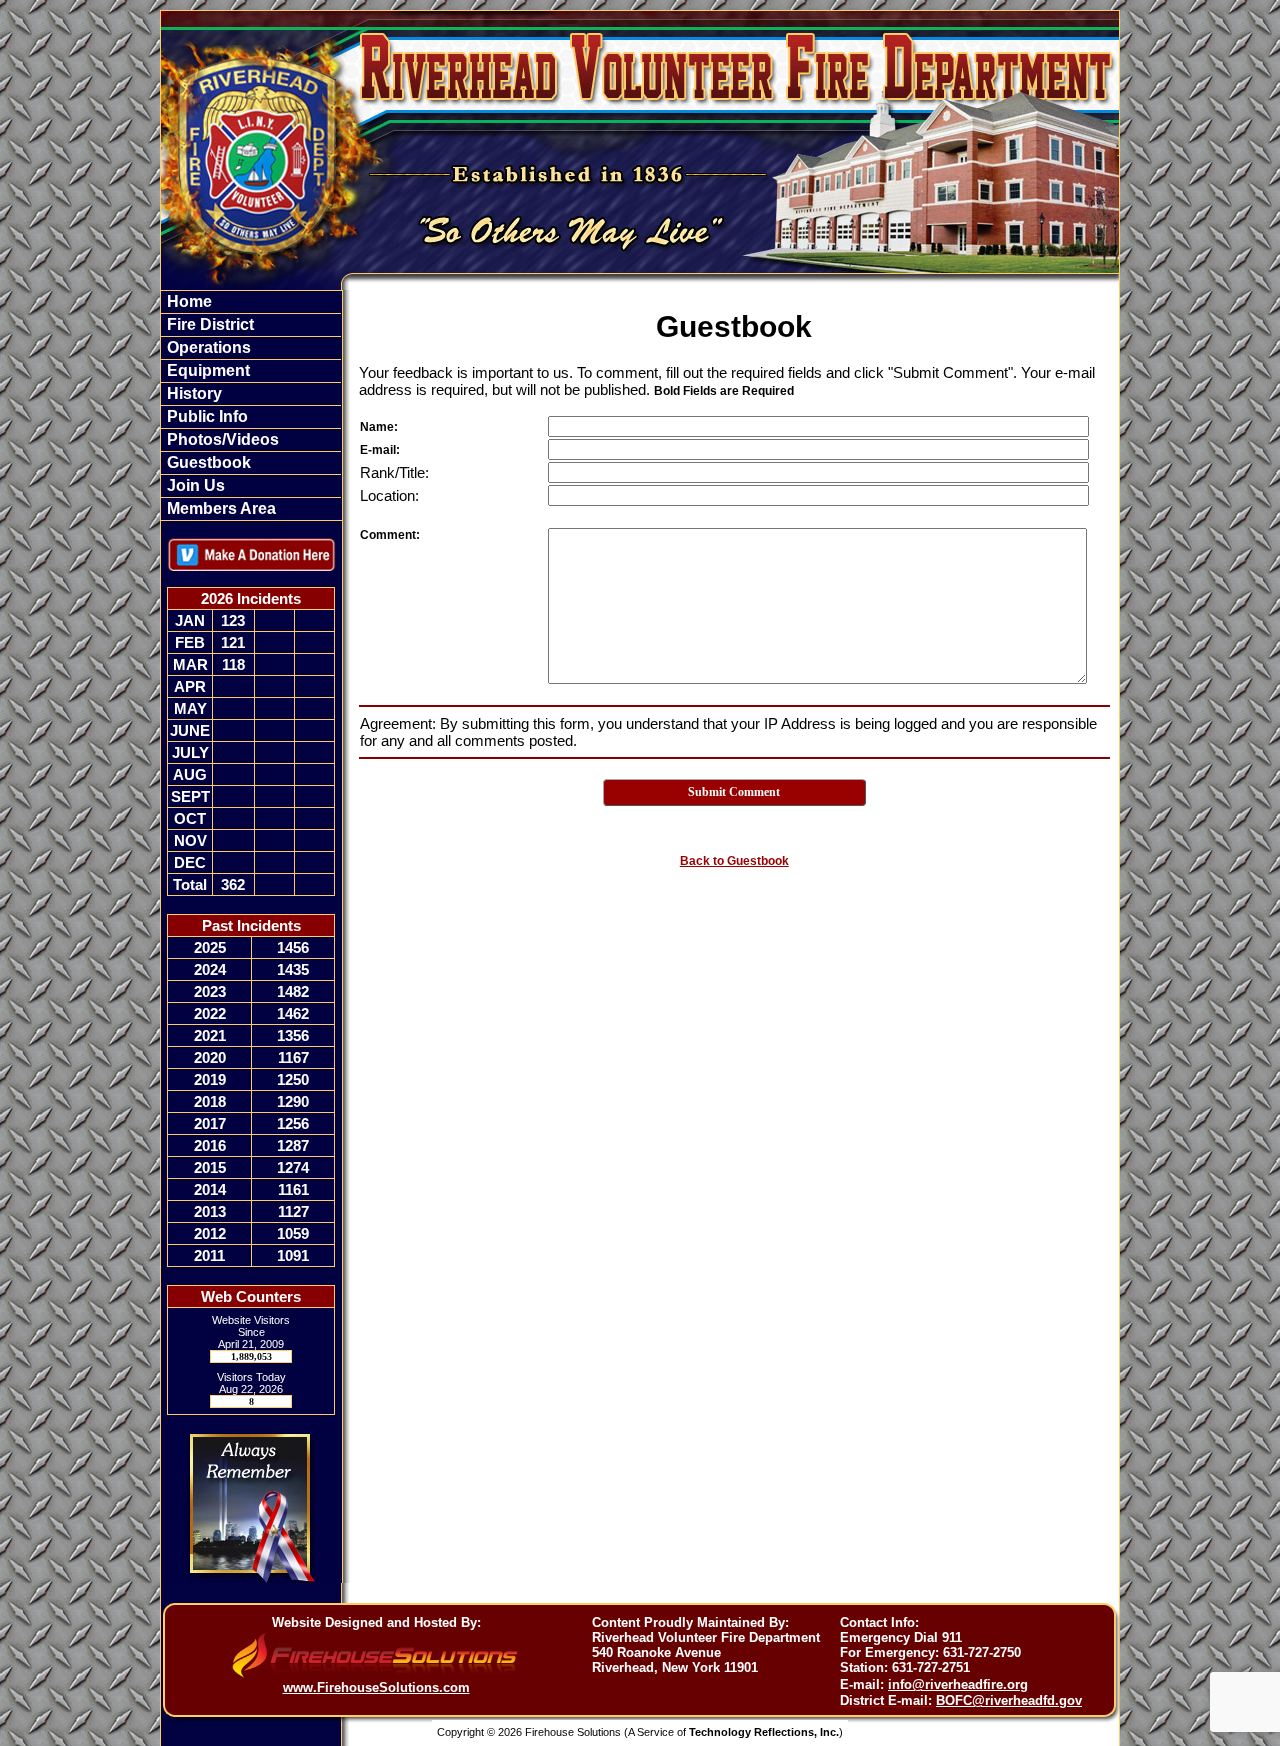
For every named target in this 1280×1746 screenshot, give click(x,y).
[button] (251, 325)
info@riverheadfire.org (958, 1684)
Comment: (390, 535)
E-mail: (380, 450)
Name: (379, 427)
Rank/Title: (394, 472)
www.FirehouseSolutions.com (376, 1687)
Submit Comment (734, 792)
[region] (251, 405)
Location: (389, 495)
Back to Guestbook (734, 861)
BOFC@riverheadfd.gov (1009, 1700)
